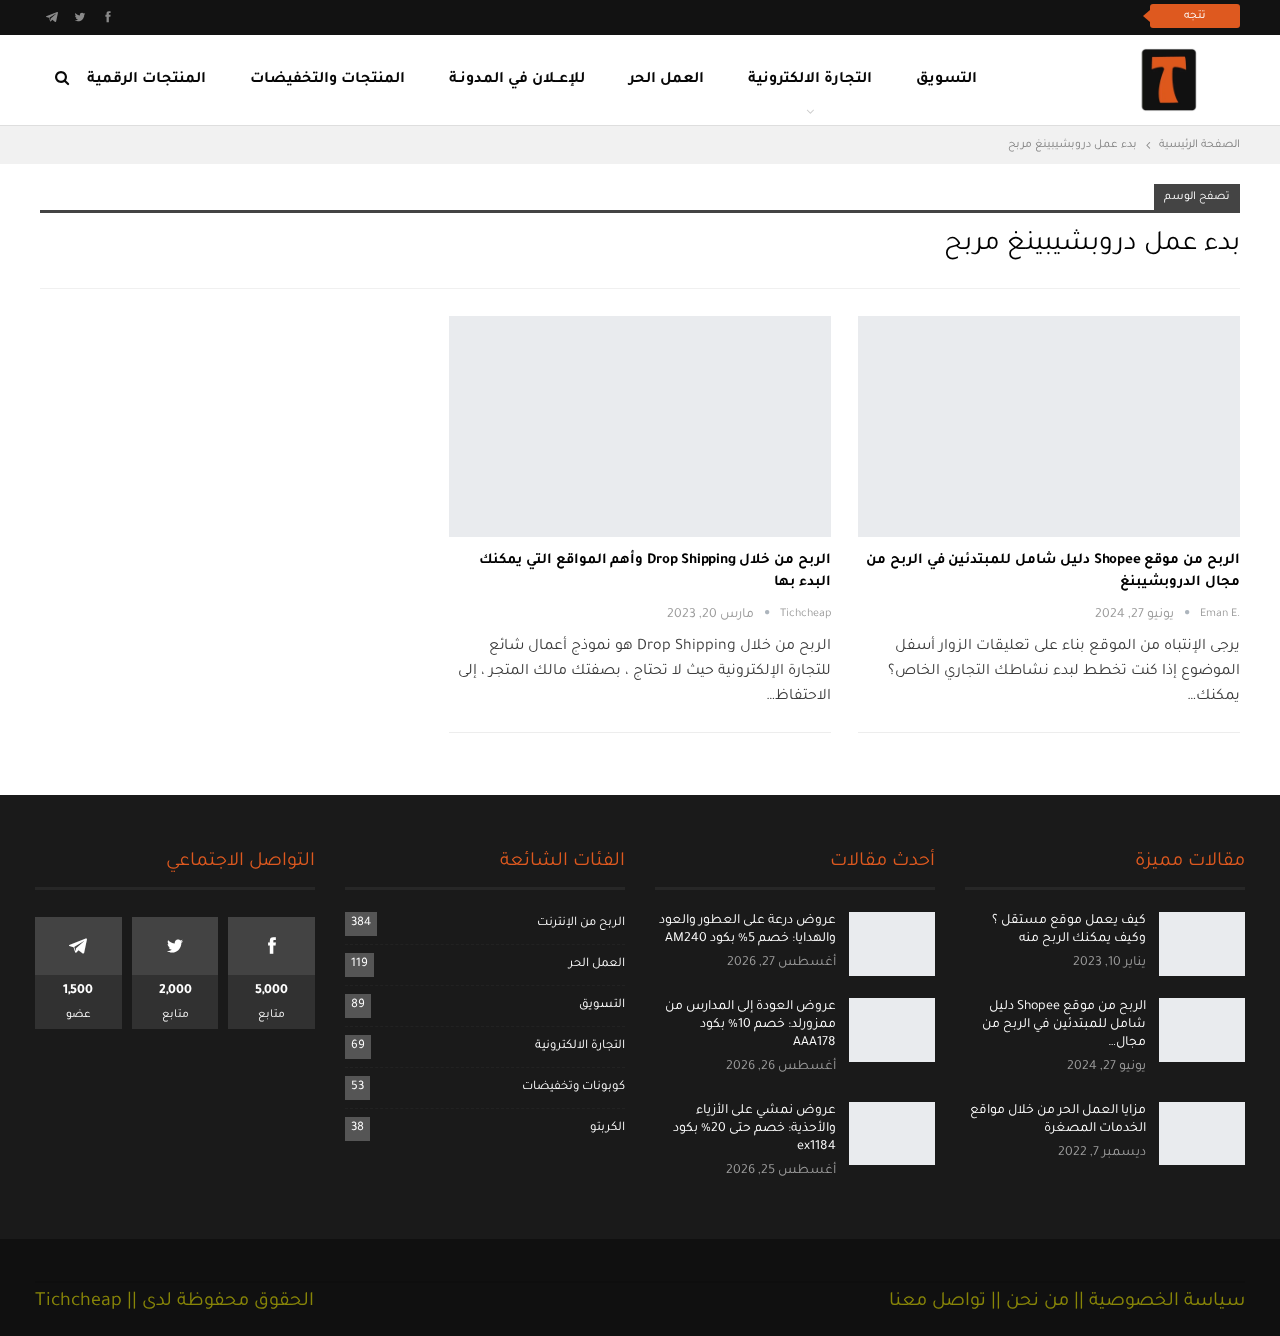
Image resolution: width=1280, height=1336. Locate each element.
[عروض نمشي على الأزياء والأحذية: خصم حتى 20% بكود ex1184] (892, 1134)
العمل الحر (666, 80)
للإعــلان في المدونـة (517, 80)
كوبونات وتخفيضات (573, 1087)
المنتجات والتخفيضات (327, 80)
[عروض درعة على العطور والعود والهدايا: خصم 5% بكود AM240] (892, 944)
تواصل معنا (937, 1302)
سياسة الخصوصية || (1157, 1302)
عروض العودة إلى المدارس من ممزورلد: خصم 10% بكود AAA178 (750, 1025)
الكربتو (607, 1128)
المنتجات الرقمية (146, 80)
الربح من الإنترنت (581, 923)
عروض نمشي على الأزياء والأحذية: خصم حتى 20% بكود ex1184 (754, 1129)
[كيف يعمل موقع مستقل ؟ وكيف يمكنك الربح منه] (1202, 944)
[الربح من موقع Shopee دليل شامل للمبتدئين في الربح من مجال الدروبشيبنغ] (1049, 427)
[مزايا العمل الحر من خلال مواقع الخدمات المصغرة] (1202, 1134)
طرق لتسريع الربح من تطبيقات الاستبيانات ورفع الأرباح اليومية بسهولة (909, 15)
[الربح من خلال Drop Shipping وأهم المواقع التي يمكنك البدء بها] (640, 427)
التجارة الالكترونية (810, 80)
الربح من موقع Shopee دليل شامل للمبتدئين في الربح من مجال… (1064, 1025)
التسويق (946, 80)
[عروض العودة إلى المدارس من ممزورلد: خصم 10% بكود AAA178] (892, 1030)
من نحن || (1027, 1302)
